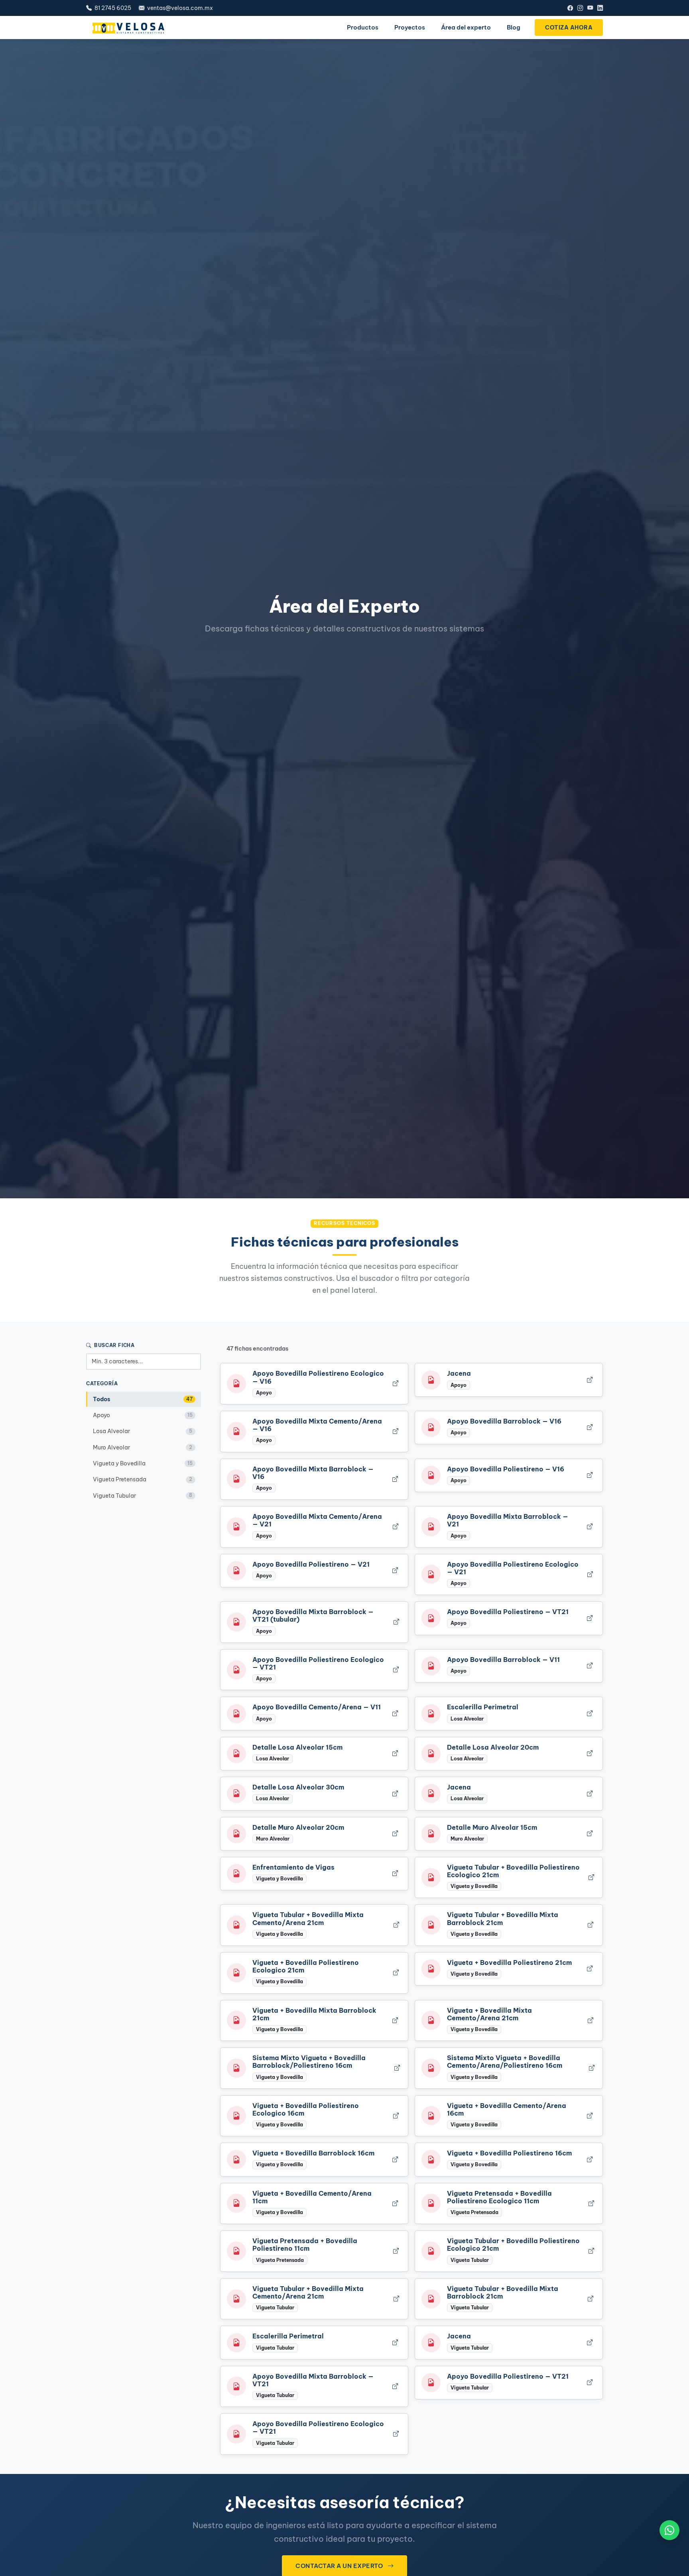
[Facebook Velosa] (570, 8)
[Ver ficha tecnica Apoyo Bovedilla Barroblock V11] (590, 1666)
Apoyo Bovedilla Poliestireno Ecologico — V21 (513, 1568)
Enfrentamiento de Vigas (293, 1867)
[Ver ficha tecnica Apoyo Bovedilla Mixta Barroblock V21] (590, 1527)
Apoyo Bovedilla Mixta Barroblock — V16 (313, 1473)
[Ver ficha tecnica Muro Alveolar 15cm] (590, 1834)
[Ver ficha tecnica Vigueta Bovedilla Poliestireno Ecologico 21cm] (396, 1973)
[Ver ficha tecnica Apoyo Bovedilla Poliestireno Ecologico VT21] (396, 1670)
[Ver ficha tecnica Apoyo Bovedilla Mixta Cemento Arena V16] (395, 1431)
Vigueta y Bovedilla (143, 1463)
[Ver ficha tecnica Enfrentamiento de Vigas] (395, 1874)
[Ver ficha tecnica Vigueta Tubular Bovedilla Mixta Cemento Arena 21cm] (396, 1925)
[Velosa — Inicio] (128, 28)
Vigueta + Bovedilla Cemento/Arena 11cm (312, 2197)
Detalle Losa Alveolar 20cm (493, 1747)
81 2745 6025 (112, 8)
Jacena (459, 1373)
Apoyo (143, 1415)
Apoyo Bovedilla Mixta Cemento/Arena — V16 (317, 1425)
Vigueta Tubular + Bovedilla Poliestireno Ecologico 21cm (513, 1871)
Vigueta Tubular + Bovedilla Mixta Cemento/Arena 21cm (308, 1918)
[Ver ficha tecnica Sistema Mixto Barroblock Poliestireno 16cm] (396, 2068)
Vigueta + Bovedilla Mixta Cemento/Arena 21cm (489, 2014)
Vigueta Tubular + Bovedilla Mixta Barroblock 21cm (503, 1918)
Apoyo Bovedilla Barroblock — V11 (503, 1660)
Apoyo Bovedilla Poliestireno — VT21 (508, 1612)
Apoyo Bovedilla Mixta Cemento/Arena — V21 (317, 1520)
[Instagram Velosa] (580, 8)
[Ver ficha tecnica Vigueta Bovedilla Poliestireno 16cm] (590, 2160)
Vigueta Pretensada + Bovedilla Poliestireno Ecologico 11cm (499, 2197)
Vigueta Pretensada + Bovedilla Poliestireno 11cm (305, 2245)
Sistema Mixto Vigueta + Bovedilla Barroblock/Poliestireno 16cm (309, 2062)
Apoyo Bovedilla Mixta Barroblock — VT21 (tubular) (313, 1615)
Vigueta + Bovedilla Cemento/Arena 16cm (507, 2109)
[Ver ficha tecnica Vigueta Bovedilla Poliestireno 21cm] (590, 1969)
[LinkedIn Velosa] (600, 8)
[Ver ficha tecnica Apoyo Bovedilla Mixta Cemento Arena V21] (395, 1527)
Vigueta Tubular (143, 1495)
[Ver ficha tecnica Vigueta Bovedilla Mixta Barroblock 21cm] (395, 2020)
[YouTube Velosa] (590, 8)
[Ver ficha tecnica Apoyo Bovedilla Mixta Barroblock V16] (395, 1479)
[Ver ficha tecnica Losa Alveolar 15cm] (395, 1753)
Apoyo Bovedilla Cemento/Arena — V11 (317, 1707)
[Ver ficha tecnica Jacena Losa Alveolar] (590, 1794)
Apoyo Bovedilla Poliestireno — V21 (311, 1564)
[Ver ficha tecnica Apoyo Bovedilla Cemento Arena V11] (395, 1714)
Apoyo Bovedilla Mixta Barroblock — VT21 (313, 2380)
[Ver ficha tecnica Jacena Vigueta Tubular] (590, 2343)
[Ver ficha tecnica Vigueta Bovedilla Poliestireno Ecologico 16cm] (396, 2116)
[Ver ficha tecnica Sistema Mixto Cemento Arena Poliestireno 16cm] (591, 2068)
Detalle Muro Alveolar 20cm (298, 1827)
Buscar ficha (114, 1345)
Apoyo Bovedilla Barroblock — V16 (504, 1421)
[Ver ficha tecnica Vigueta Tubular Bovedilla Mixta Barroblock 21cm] (590, 1925)
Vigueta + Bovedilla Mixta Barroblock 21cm (314, 2014)
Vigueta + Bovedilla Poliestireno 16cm (509, 2153)
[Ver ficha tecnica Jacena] (590, 1380)
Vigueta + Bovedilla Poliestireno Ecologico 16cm (306, 2109)
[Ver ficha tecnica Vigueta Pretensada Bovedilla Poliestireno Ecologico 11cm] (591, 2203)
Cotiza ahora (569, 28)
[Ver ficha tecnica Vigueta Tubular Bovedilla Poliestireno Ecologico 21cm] (591, 1877)
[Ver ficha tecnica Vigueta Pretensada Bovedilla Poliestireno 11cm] (396, 2251)
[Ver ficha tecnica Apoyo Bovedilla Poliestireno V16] (590, 1475)
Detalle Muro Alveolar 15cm (492, 1827)
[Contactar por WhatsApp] (669, 2530)
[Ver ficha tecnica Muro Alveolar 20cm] (395, 1834)
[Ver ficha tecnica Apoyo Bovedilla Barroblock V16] (590, 1428)
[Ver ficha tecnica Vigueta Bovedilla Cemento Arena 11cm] (395, 2203)
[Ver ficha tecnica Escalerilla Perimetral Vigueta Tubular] (395, 2343)
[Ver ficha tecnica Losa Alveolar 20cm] (590, 1753)
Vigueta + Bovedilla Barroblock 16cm (313, 2153)
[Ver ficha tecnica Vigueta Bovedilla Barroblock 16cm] (395, 2160)
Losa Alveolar (143, 1431)
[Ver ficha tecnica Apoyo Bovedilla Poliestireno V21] (395, 1570)
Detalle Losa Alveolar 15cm (297, 1747)
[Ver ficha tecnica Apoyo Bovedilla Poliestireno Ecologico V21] (590, 1574)
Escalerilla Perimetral (483, 1707)
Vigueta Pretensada (143, 1479)
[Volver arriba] (669, 2564)
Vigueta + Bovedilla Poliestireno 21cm (509, 1962)
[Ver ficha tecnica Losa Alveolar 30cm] (395, 1794)
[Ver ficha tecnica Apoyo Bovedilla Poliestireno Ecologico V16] (395, 1384)
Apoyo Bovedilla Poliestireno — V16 (506, 1469)
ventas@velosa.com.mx (179, 8)
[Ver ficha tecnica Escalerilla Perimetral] (590, 1714)
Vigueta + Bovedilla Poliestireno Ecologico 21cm (306, 1966)
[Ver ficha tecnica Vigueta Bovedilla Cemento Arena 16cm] (590, 2116)
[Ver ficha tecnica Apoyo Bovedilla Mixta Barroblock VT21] (396, 1622)
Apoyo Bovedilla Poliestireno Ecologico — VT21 (318, 1663)
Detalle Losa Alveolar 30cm (298, 1787)
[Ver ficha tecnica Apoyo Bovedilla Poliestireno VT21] (590, 1618)
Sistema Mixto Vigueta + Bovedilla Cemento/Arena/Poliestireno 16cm (505, 2062)
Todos (143, 1399)
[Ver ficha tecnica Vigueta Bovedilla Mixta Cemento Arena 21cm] (590, 2020)
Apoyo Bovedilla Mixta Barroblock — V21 (508, 1520)
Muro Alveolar (143, 1447)
